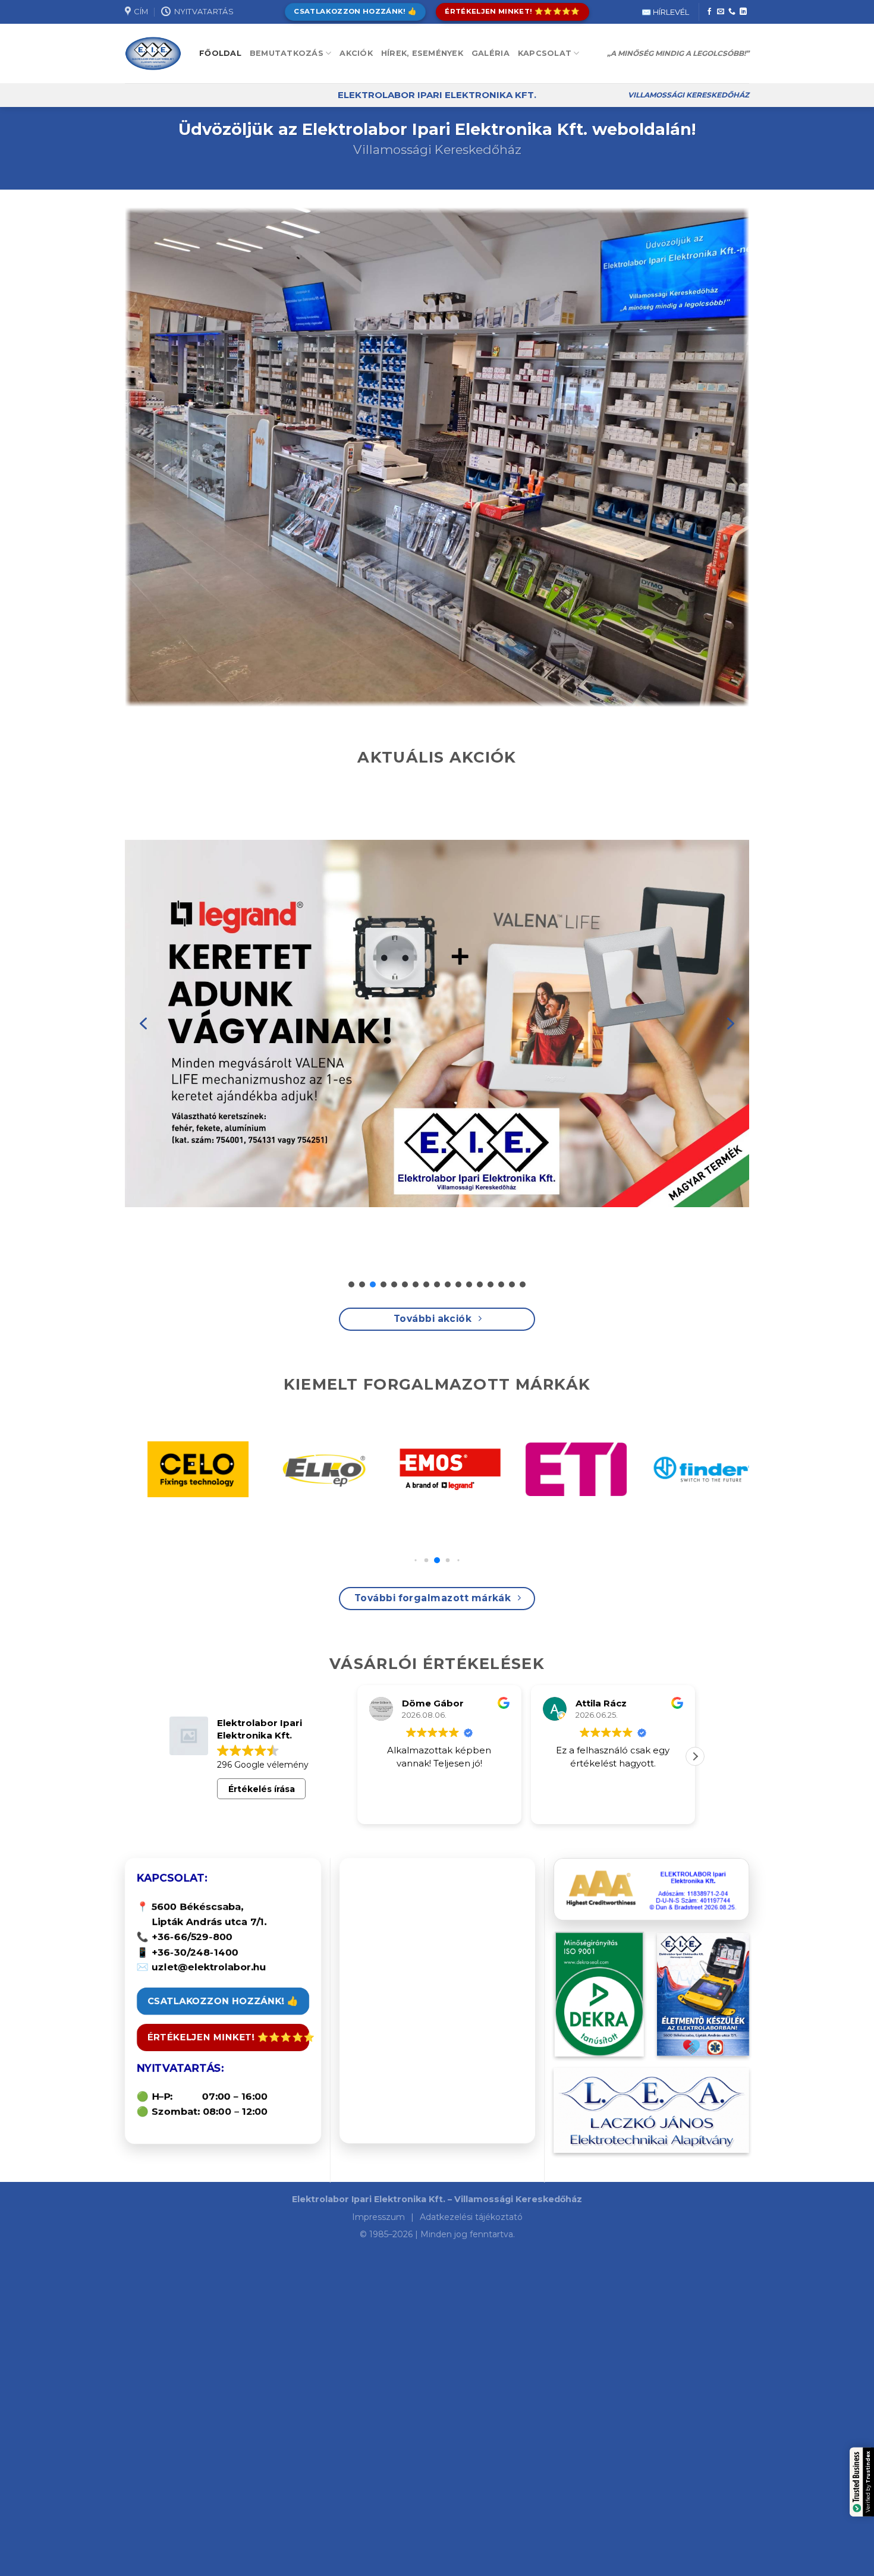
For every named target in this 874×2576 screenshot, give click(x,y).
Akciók (356, 53)
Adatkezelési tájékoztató (471, 2217)
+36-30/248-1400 (195, 1952)
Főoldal (220, 53)
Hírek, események (422, 53)
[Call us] (732, 12)
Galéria (491, 53)
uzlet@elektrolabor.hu (209, 1967)
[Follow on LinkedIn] (743, 12)
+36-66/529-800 (192, 1937)
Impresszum (380, 2217)
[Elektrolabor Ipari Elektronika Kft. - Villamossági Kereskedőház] (153, 54)
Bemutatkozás (287, 53)
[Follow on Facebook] (709, 12)
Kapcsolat (545, 53)
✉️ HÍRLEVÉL (665, 12)
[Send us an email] (721, 12)
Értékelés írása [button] (262, 1789)
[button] (143, 1024)
